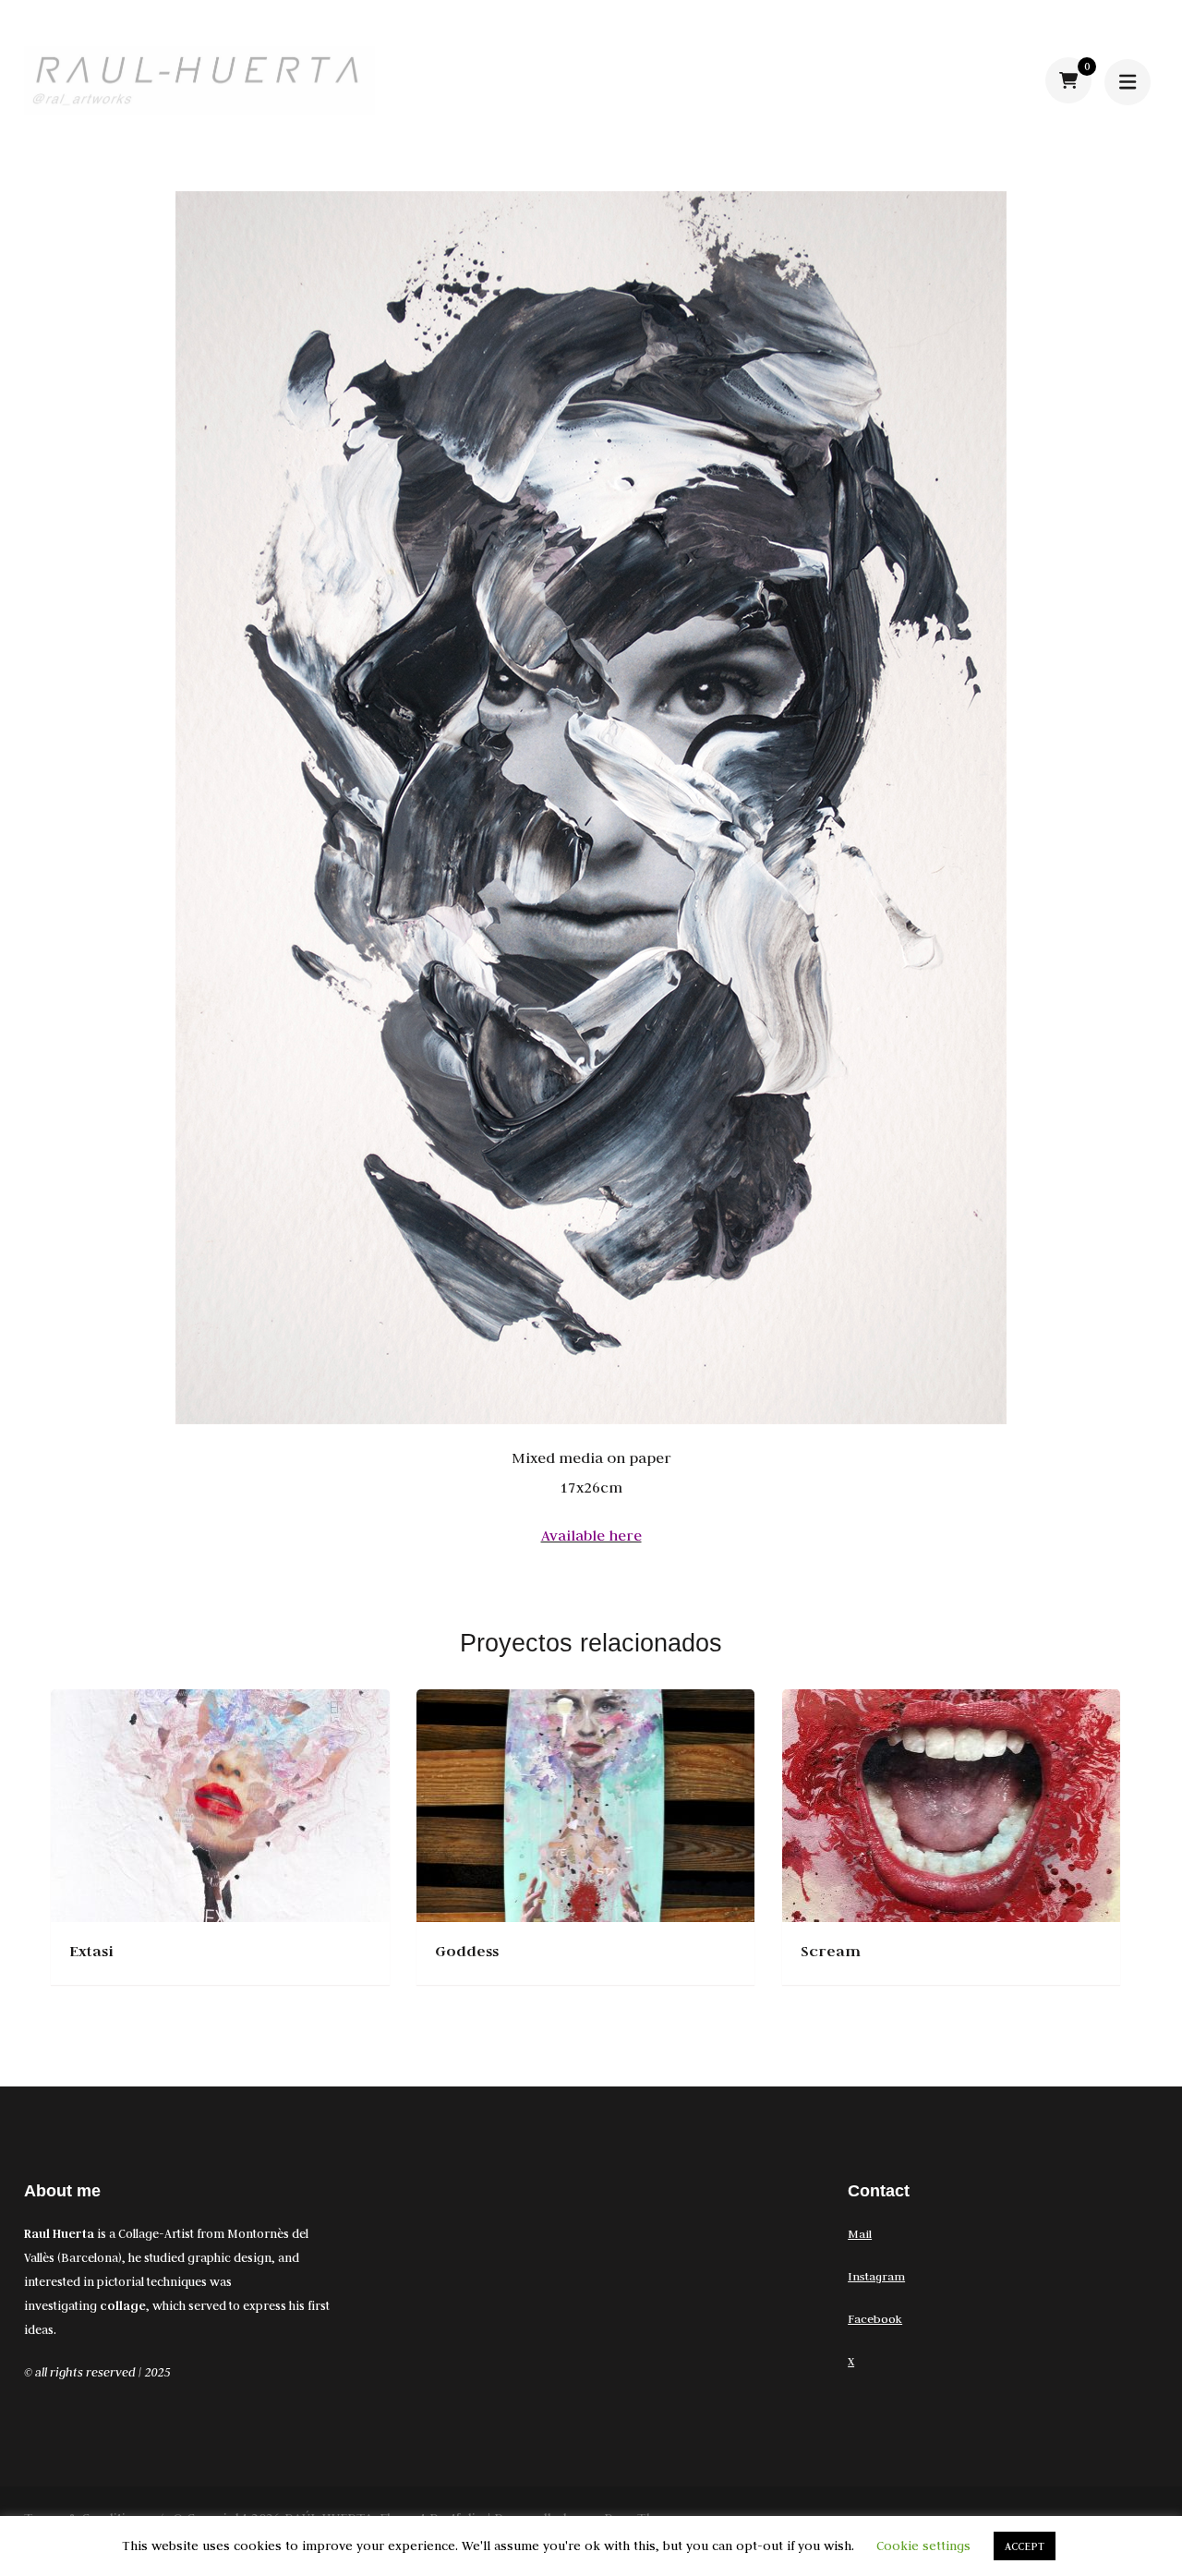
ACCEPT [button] (1025, 2546)
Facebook (875, 2318)
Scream (831, 1951)
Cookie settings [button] (923, 2546)
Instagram (876, 2276)
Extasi (91, 1951)
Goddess (467, 1951)
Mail (860, 2233)
